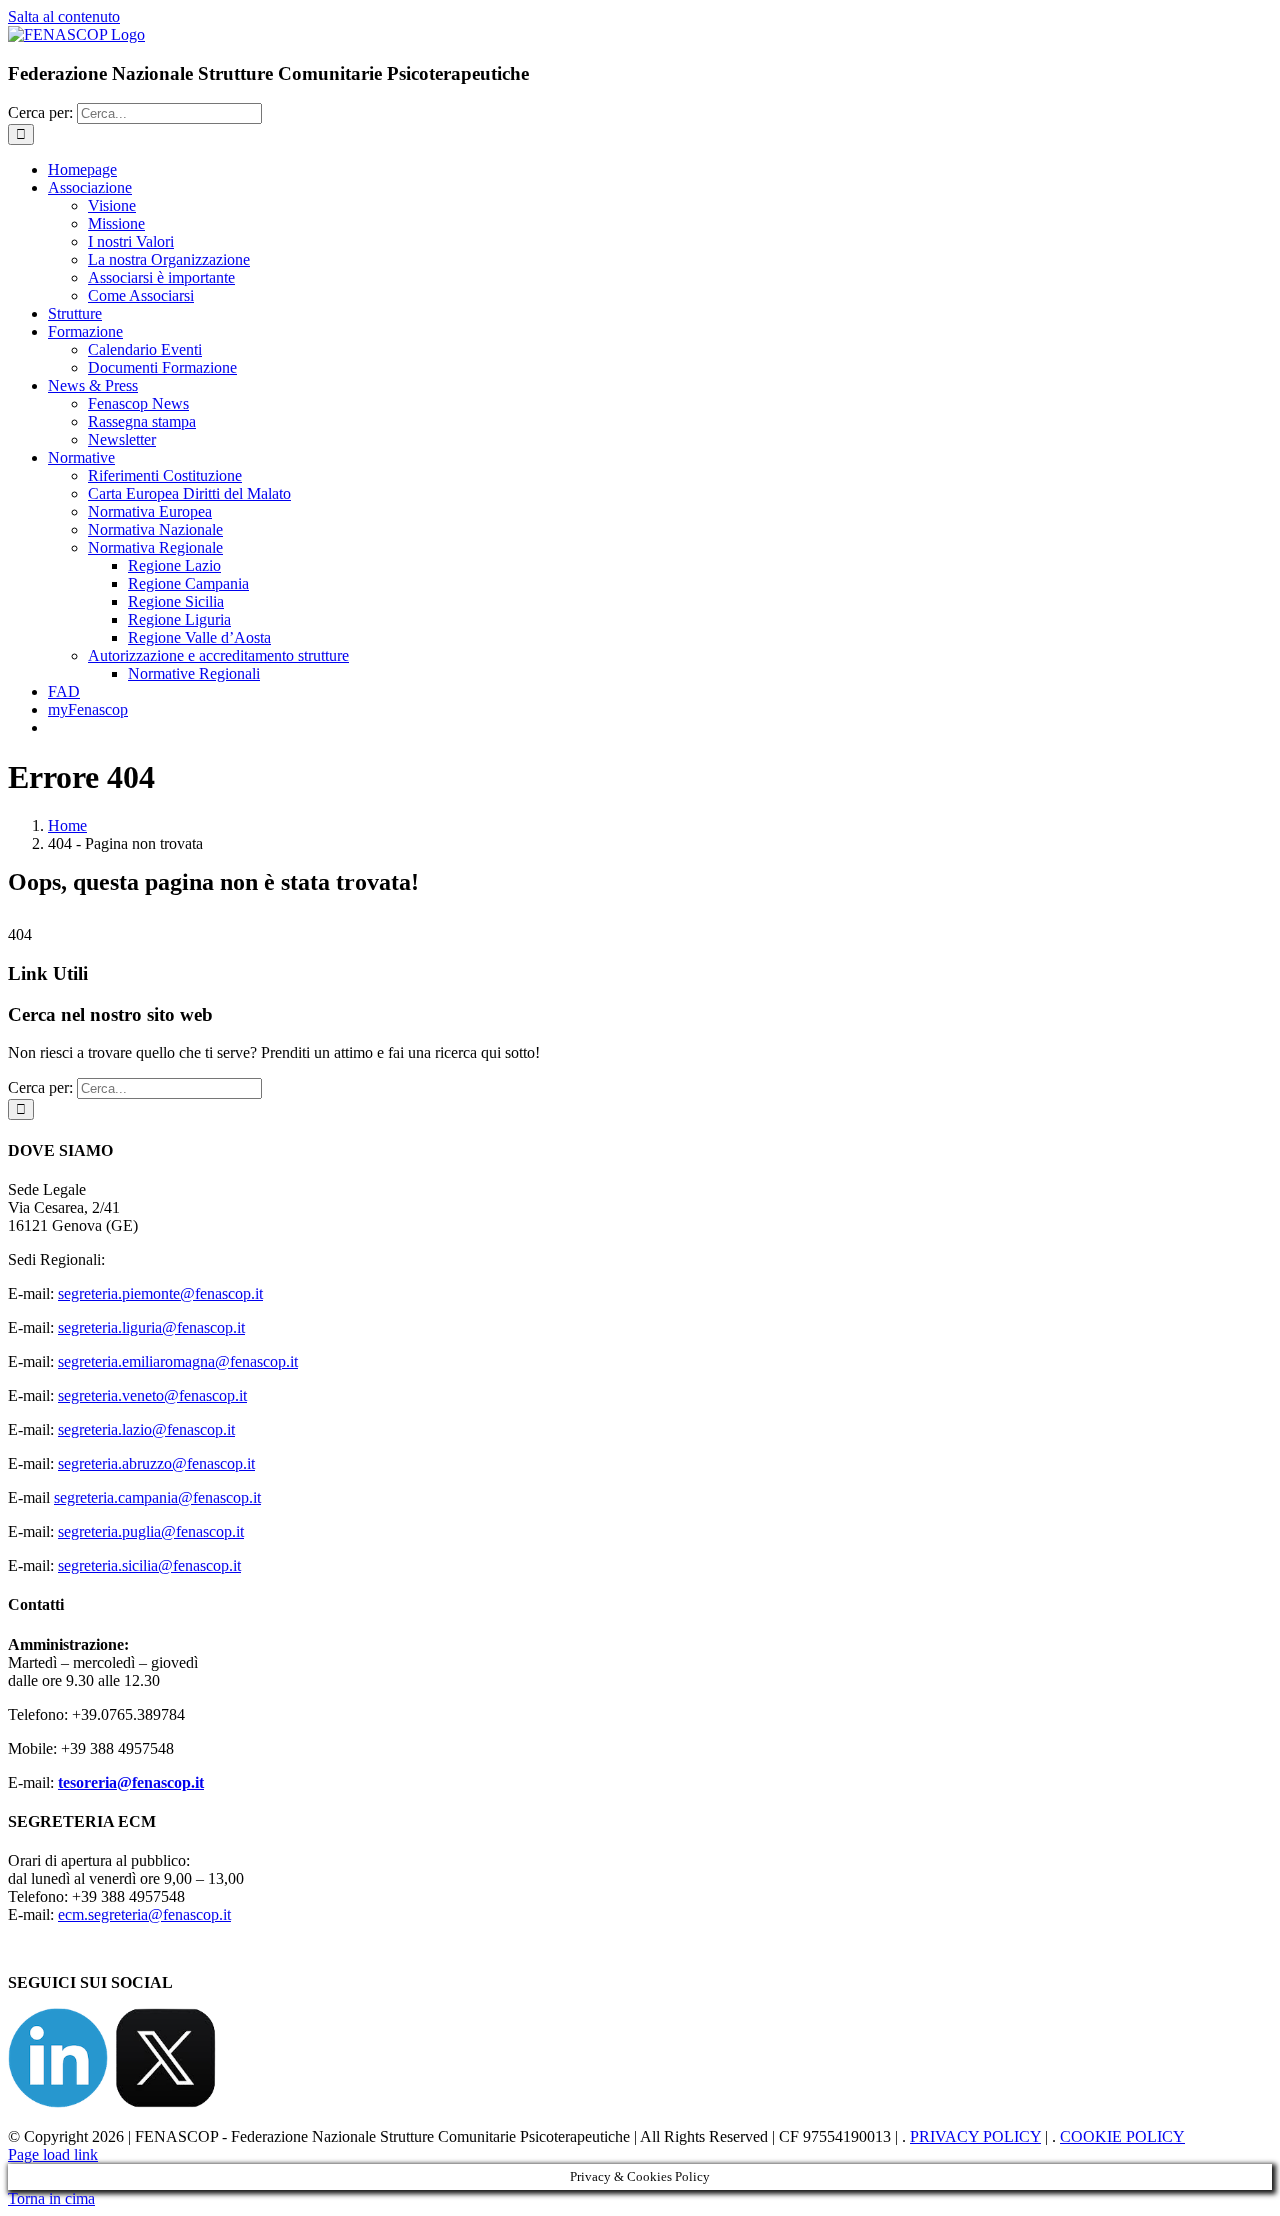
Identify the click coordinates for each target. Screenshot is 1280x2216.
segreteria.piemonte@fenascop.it (160, 1293)
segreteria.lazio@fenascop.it (146, 1429)
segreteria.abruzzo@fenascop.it (156, 1463)
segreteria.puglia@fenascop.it (151, 1531)
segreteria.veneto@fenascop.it (152, 1395)
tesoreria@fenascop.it (131, 1782)
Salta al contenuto (64, 16)
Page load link (53, 2154)
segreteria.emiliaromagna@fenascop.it (178, 1361)
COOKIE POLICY (1122, 2136)
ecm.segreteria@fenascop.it (144, 1914)
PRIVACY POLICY (975, 2136)
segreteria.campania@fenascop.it (157, 1497)
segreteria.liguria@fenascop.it (151, 1327)
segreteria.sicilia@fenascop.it (149, 1565)
